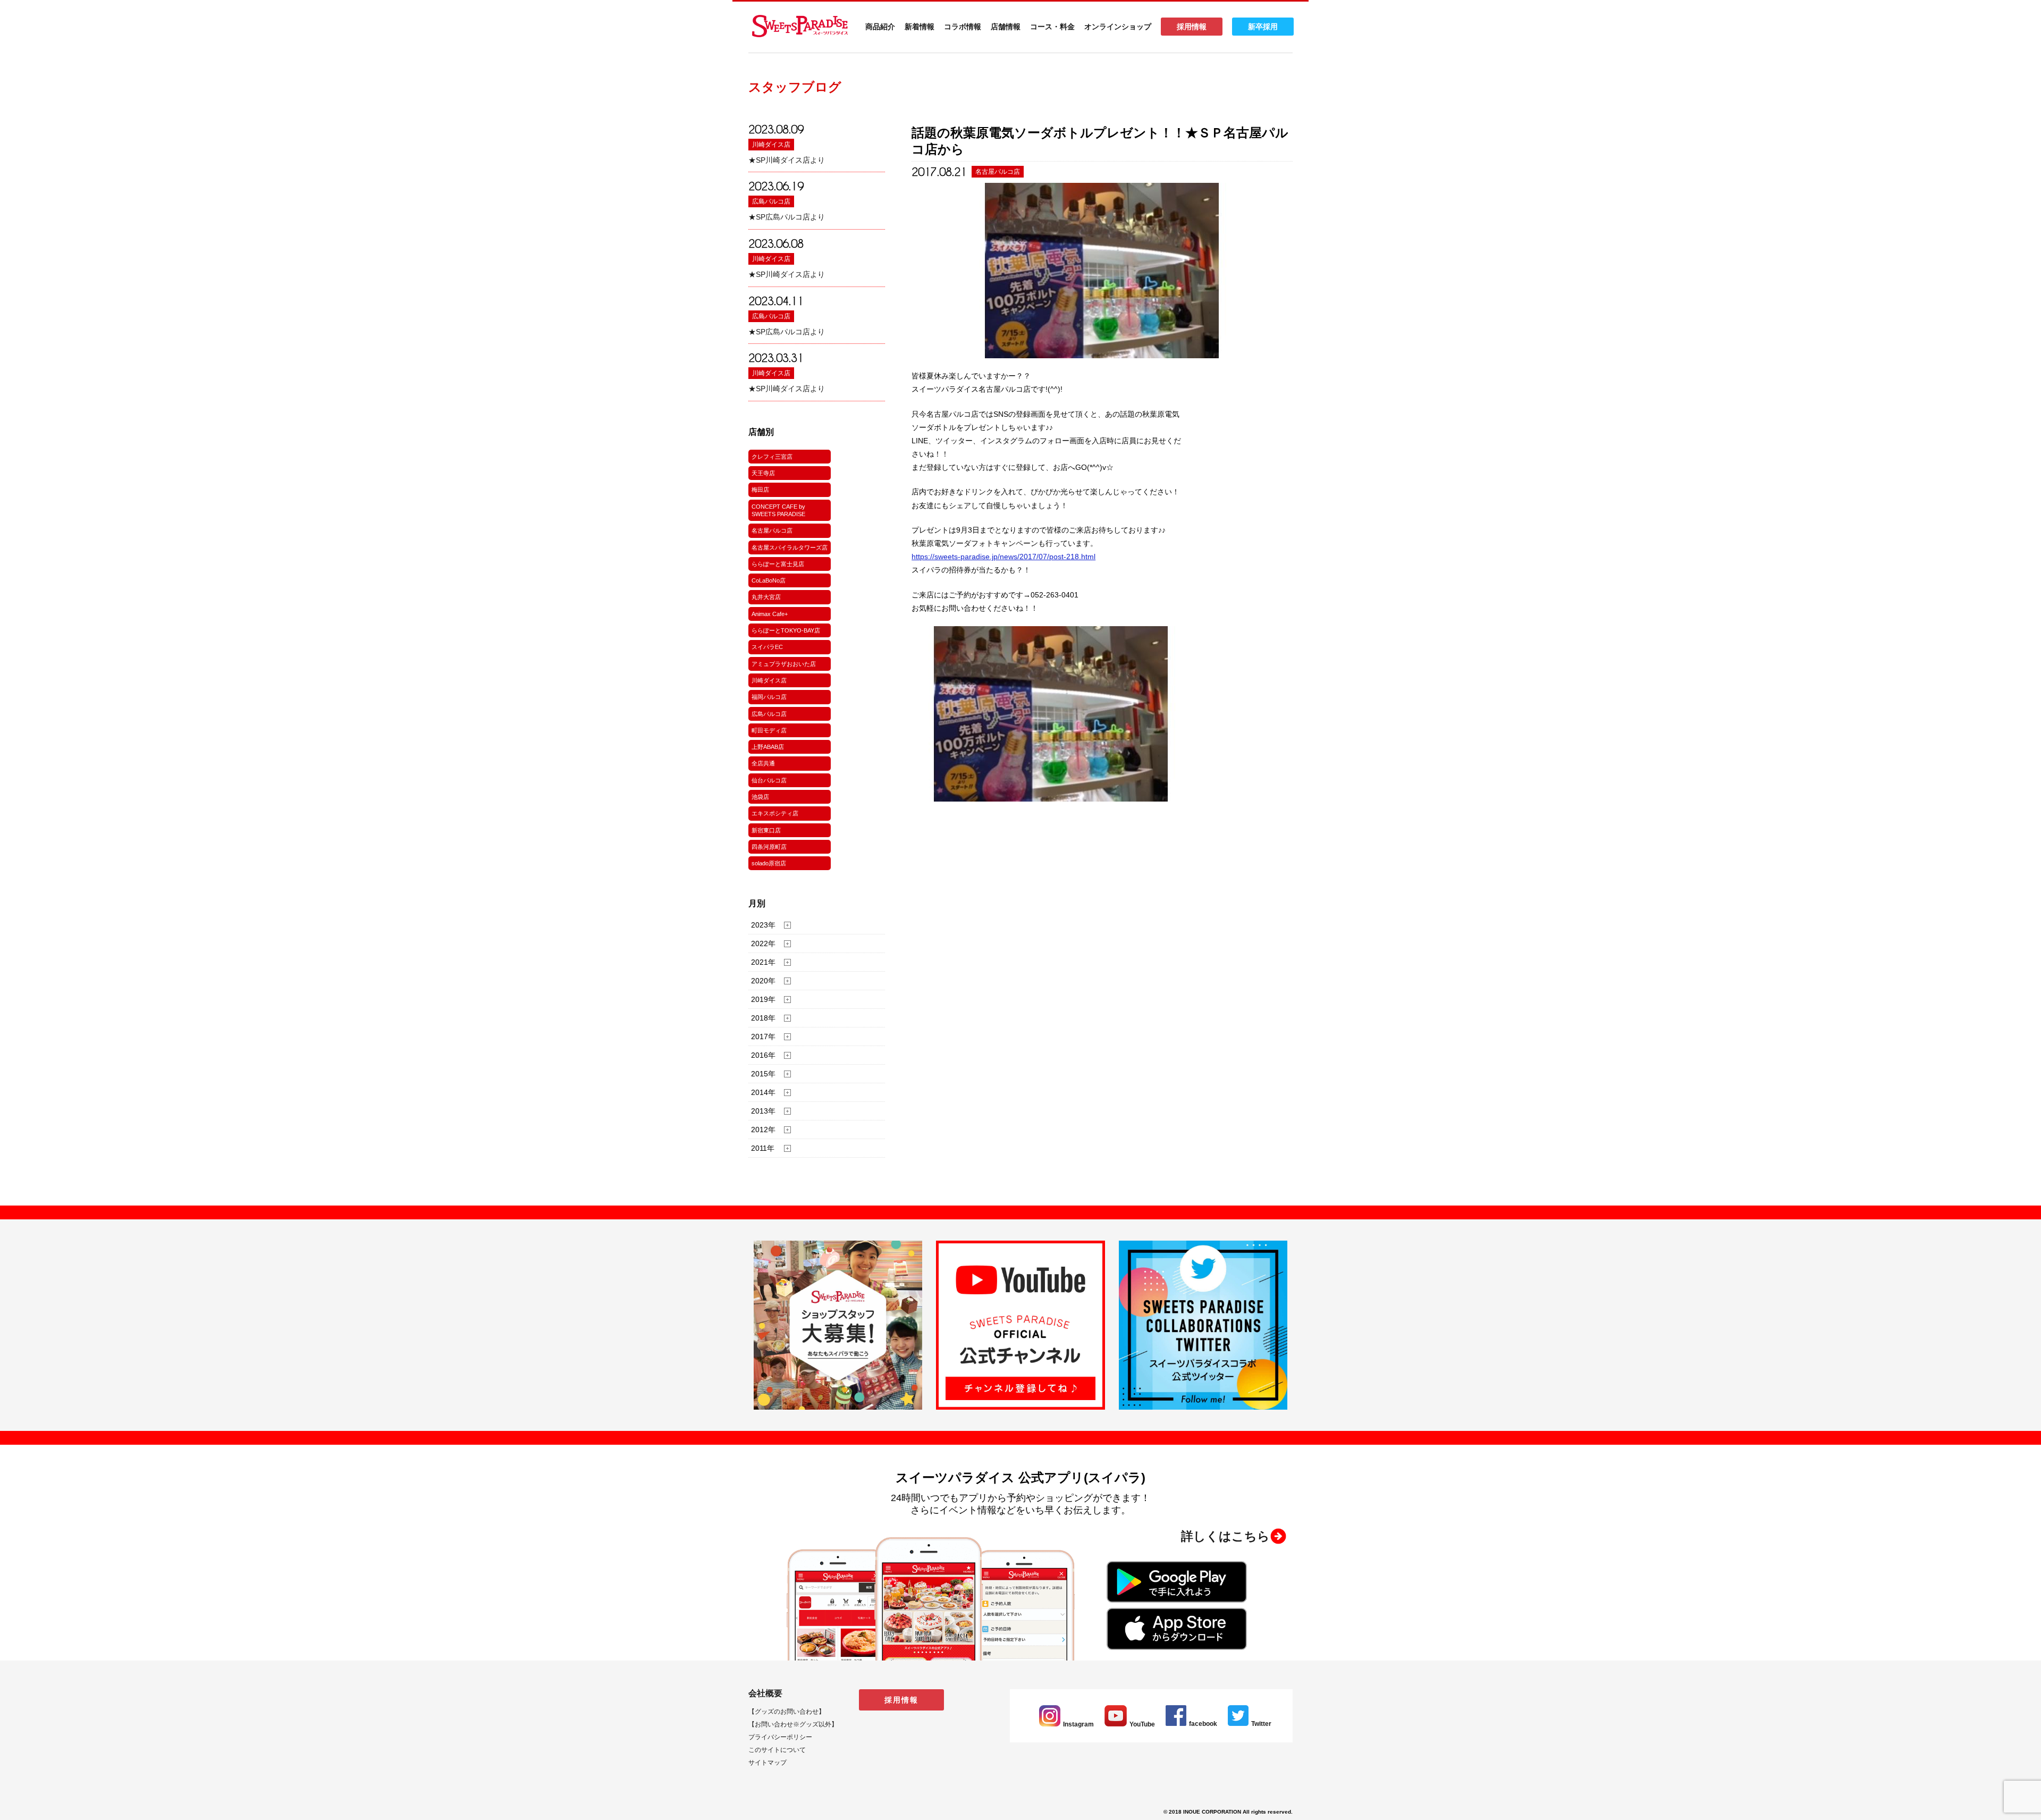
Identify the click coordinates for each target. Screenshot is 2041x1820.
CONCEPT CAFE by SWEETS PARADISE (778, 510)
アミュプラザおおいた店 (784, 664)
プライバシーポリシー (780, 1737)
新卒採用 (1263, 27)
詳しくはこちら (1225, 1536)
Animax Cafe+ (770, 614)
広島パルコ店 (771, 201)
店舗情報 (1006, 27)
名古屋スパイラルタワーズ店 (790, 547)
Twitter (1261, 1724)
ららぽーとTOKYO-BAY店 (786, 630)
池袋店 (760, 797)
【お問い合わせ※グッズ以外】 (793, 1724)
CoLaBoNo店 (769, 580)
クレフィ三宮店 (772, 457)
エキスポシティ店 (775, 813)
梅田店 (760, 490)
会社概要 (765, 1693)
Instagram (1078, 1724)
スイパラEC (767, 647)
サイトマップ (768, 1763)
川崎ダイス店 (771, 145)
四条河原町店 (769, 847)
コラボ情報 (963, 27)
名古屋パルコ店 (772, 530)
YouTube (1142, 1724)
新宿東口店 (766, 830)
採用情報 (1192, 27)
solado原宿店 (769, 863)
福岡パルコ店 (769, 697)
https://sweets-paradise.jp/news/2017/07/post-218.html (1003, 557)
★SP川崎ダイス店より (787, 160)
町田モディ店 (769, 730)
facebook (1203, 1724)
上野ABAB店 (768, 747)
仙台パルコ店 (769, 780)
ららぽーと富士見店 (778, 564)
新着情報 (920, 27)
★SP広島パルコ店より (787, 217)
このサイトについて (777, 1750)
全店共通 (763, 763)
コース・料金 (1052, 27)
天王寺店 (763, 473)
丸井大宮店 (766, 597)
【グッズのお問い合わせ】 (787, 1712)
